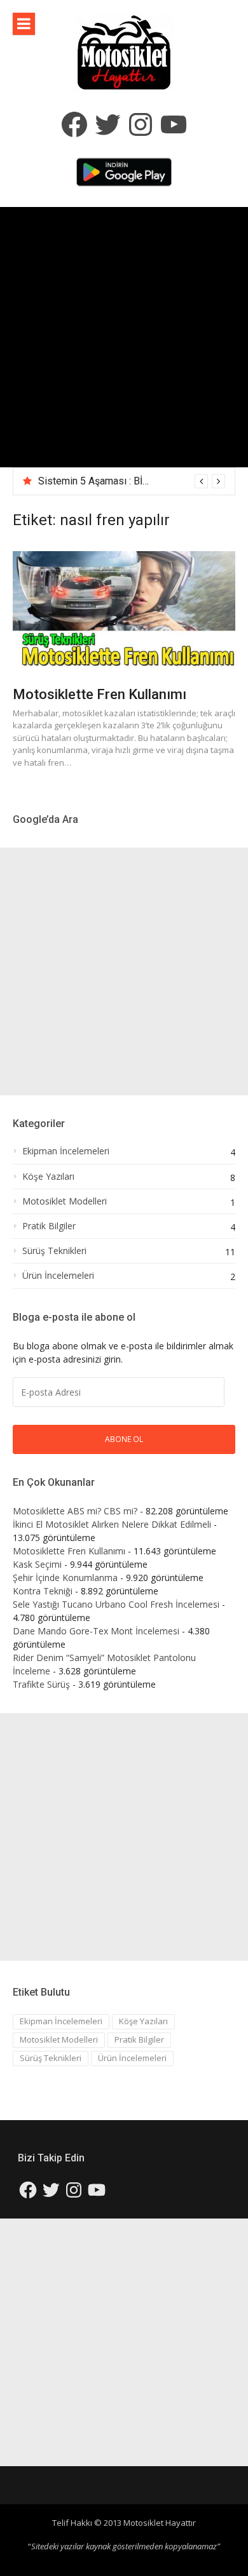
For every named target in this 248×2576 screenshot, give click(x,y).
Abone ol (124, 1439)
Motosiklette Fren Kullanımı (100, 694)
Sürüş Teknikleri (54, 1251)
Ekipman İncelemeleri (66, 1151)
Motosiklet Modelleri (65, 1201)
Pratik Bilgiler (49, 1226)
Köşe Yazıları (48, 1177)
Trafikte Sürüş (41, 1684)
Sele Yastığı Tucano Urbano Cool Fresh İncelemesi (116, 1604)
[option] (132, 481)
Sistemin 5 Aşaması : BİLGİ (97, 481)
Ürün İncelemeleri (58, 1276)
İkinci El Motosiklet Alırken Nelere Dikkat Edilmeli (112, 1524)
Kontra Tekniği (43, 1591)
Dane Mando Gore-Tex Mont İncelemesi (96, 1631)
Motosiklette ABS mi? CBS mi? (75, 1511)
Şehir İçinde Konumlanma (65, 1578)
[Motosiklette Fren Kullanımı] (124, 612)
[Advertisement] (124, 337)
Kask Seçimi (37, 1564)
